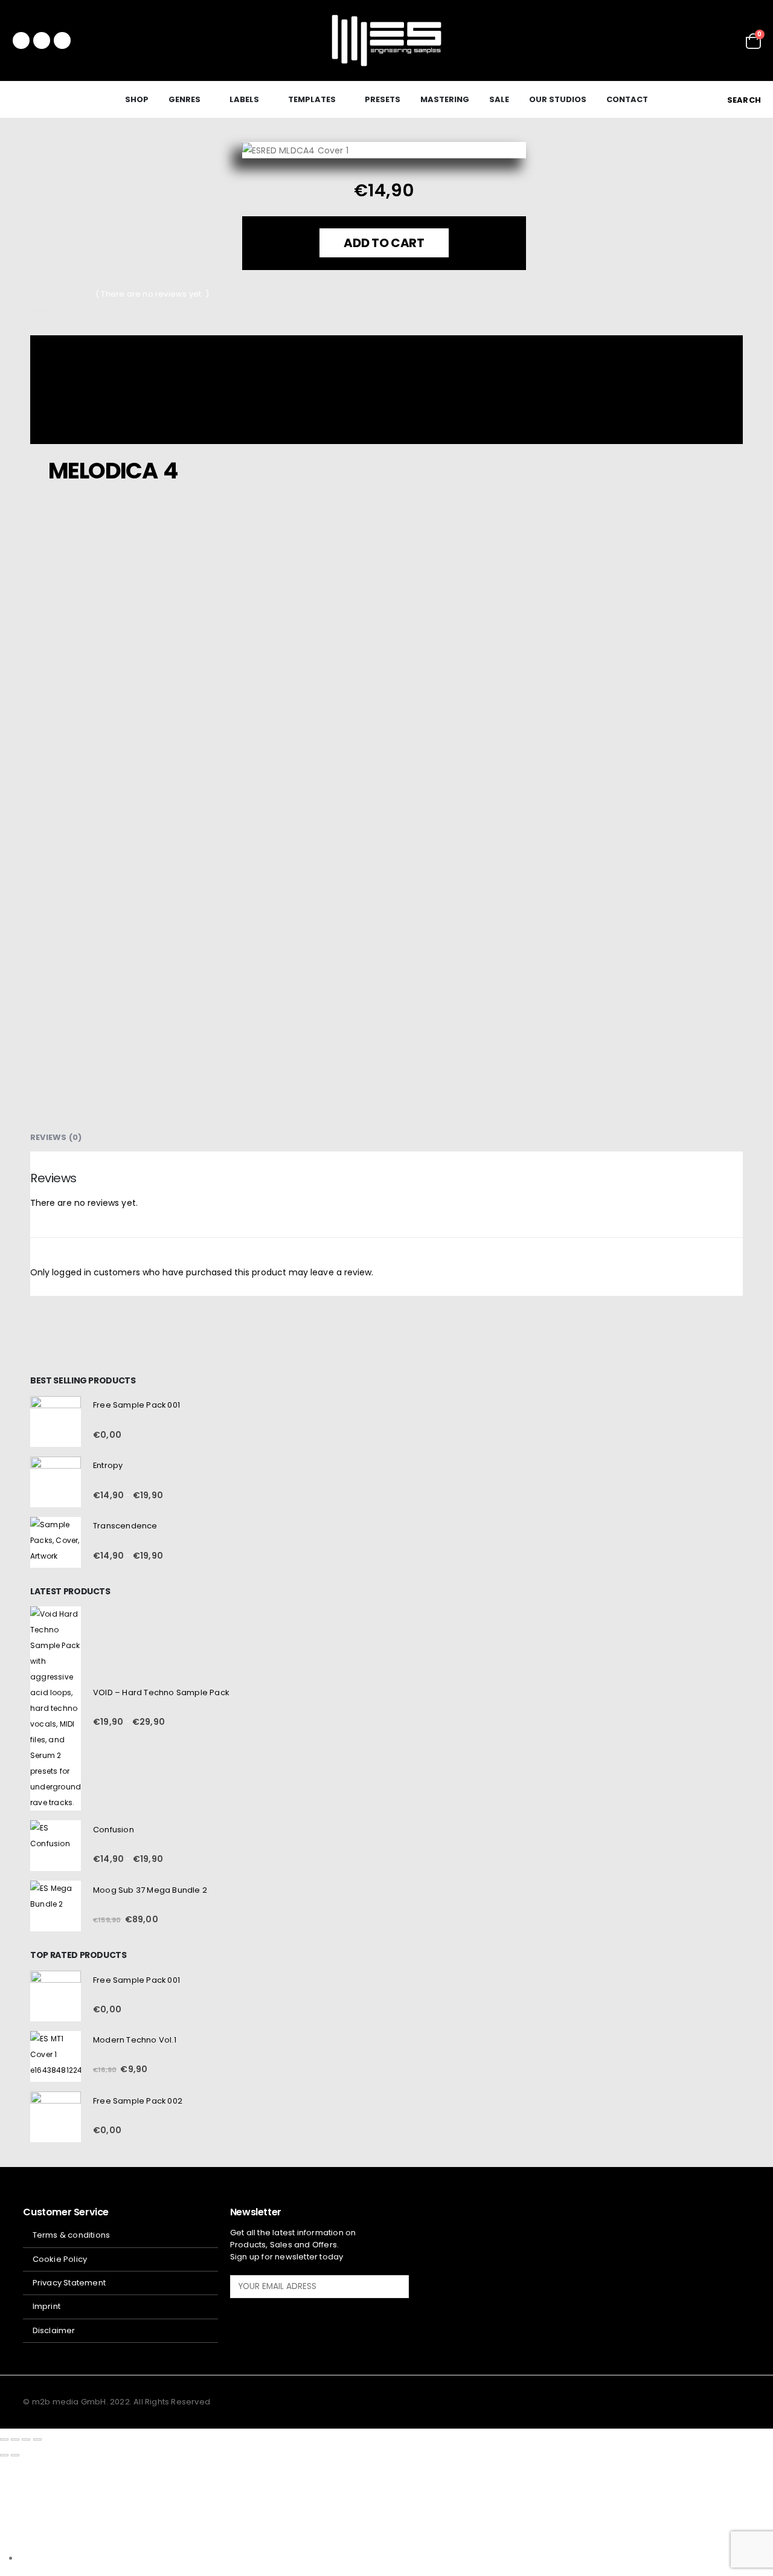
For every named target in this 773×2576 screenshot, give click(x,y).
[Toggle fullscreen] (15, 2439)
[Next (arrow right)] (15, 2455)
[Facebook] (21, 40)
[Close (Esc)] (37, 2439)
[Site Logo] (386, 40)
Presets (383, 99)
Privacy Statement (69, 2283)
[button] (737, 100)
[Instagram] (62, 40)
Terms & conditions (72, 2235)
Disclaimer (54, 2330)
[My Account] (728, 41)
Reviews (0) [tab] (56, 1137)
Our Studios (558, 99)
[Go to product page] (56, 1422)
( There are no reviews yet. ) (152, 294)
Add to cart (384, 243)
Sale (499, 99)
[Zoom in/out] (4, 2439)
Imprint (47, 2306)
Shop (137, 99)
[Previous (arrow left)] (4, 2455)
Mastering (445, 99)
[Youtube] (42, 40)
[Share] (26, 2439)
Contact (627, 99)
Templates (312, 99)
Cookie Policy (60, 2259)
